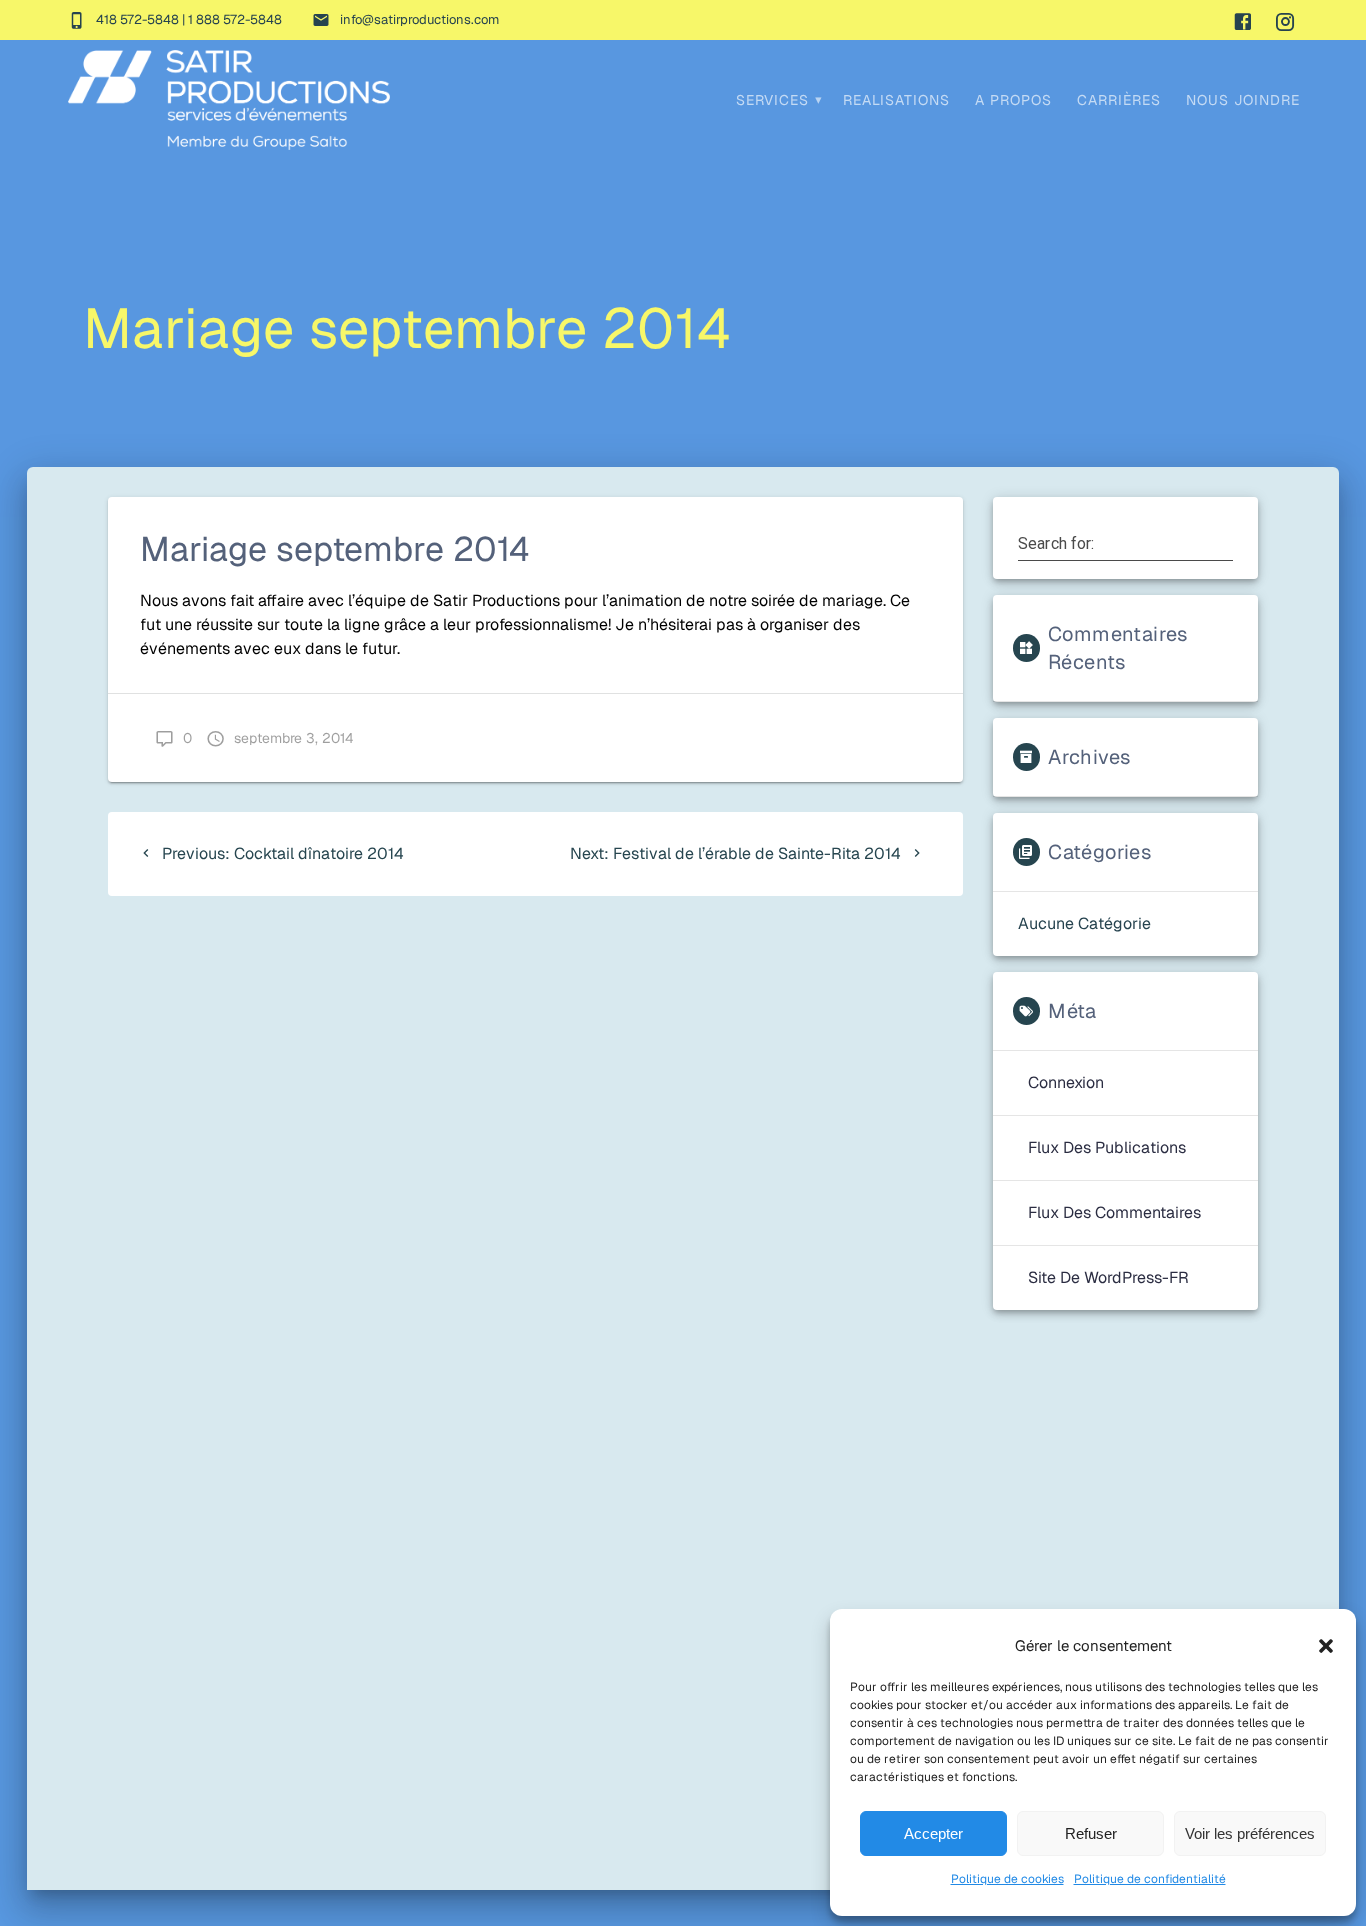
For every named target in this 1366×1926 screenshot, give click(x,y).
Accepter (933, 1833)
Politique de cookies (1007, 1879)
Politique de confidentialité (1150, 1879)
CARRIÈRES (1119, 100)
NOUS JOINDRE (1243, 100)
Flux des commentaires (1114, 1212)
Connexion (1066, 1082)
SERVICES (772, 100)
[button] (1326, 1646)
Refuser (1091, 1833)
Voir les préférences (1250, 1833)
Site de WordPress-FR (1108, 1277)
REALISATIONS (896, 100)
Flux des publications (1107, 1147)
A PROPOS (1013, 100)
